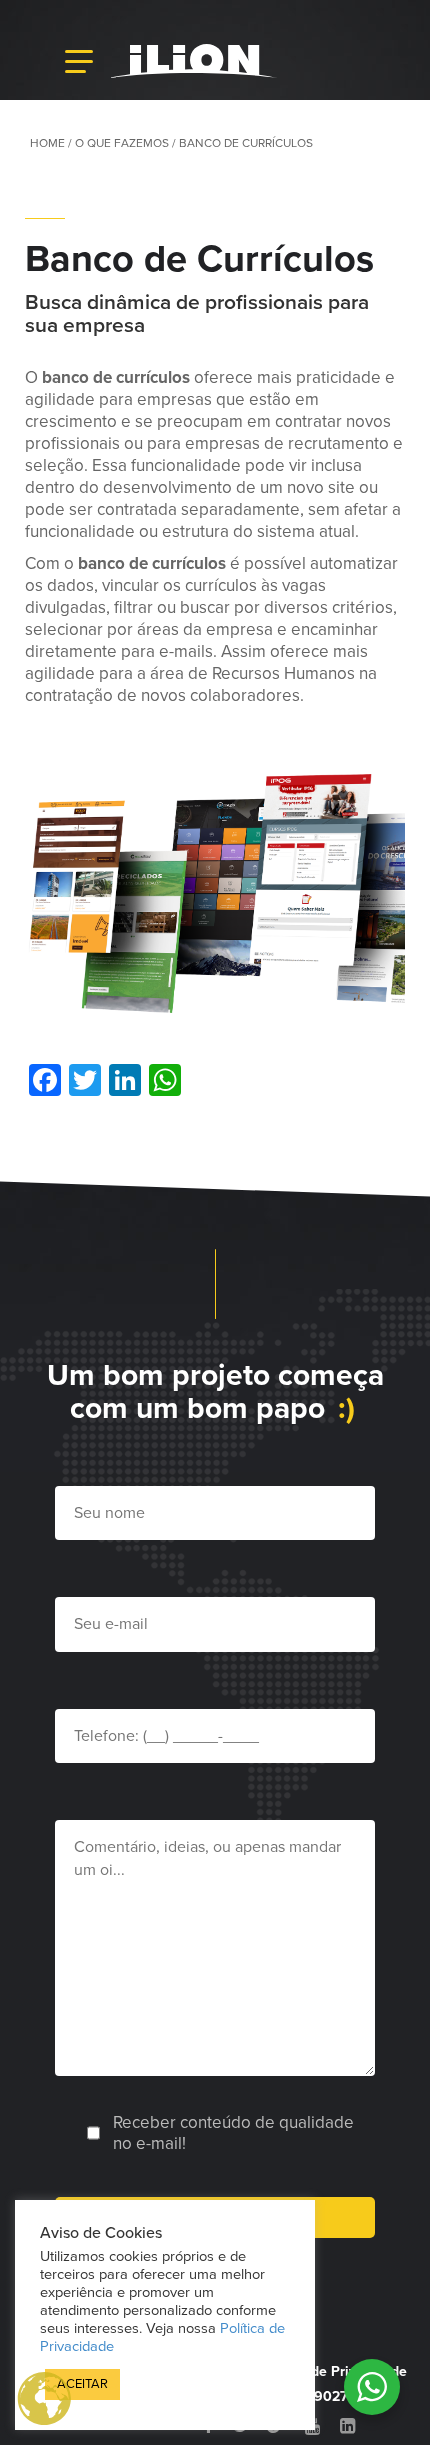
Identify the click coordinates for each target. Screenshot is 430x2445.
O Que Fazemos (122, 143)
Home (47, 143)
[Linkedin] (347, 2426)
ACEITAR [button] (82, 2384)
